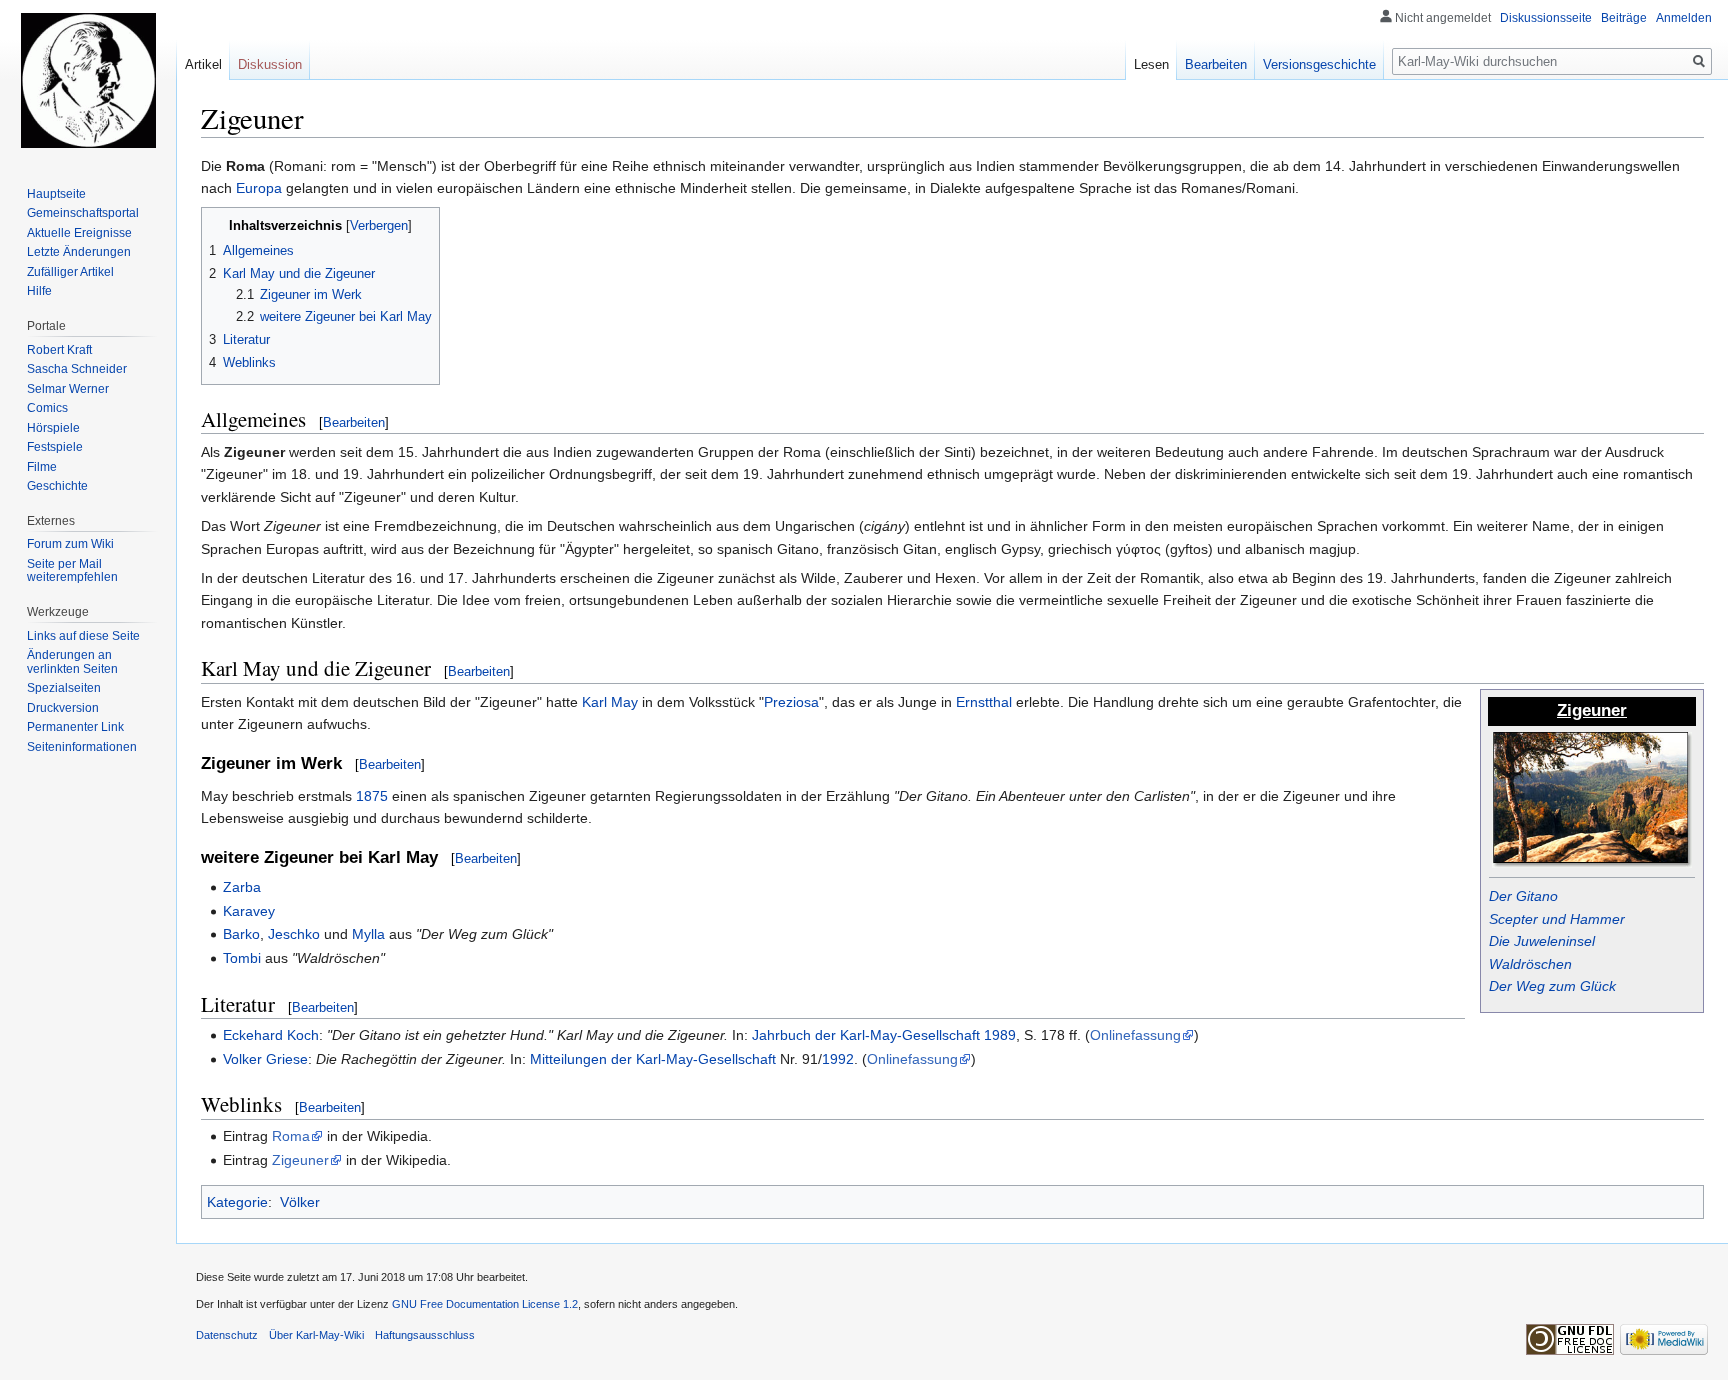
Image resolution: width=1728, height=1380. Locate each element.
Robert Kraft (59, 350)
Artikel (203, 64)
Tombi (242, 958)
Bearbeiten (354, 422)
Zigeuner (300, 1160)
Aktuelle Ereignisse (79, 233)
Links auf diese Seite (83, 636)
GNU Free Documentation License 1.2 (485, 1304)
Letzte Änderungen (79, 252)
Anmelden (1684, 18)
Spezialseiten (64, 688)
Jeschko (294, 934)
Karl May (610, 702)
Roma (291, 1136)
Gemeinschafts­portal (83, 213)
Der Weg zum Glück (1552, 986)
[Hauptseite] (88, 80)
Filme (42, 467)
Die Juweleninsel (1542, 941)
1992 (838, 1059)
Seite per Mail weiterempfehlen (72, 571)
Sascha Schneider (77, 369)
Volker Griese (265, 1059)
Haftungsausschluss (425, 1335)
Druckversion (63, 708)
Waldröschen (1530, 964)
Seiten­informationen (82, 747)
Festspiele (55, 447)
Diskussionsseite (1546, 18)
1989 (1000, 1035)
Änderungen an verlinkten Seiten (72, 662)
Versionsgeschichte (1319, 64)
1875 (372, 796)
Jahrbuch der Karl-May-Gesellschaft (866, 1035)
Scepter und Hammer (1557, 919)
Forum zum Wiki (70, 544)
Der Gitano (1523, 896)
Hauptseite (56, 194)
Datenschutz (227, 1335)
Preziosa (791, 702)
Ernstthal (984, 702)
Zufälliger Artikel (70, 272)
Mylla (368, 934)
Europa (259, 188)
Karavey (249, 911)
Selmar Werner (68, 389)
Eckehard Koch (271, 1035)
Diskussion (270, 64)
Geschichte (57, 486)
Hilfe (39, 291)
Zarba (242, 887)
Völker (300, 1202)
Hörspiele (53, 428)
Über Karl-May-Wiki (316, 1335)
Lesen (1151, 64)
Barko (241, 934)
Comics (47, 408)
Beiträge (1624, 18)
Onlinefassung (1135, 1035)
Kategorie (237, 1202)
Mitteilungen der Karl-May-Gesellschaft (653, 1059)
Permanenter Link (75, 727)
